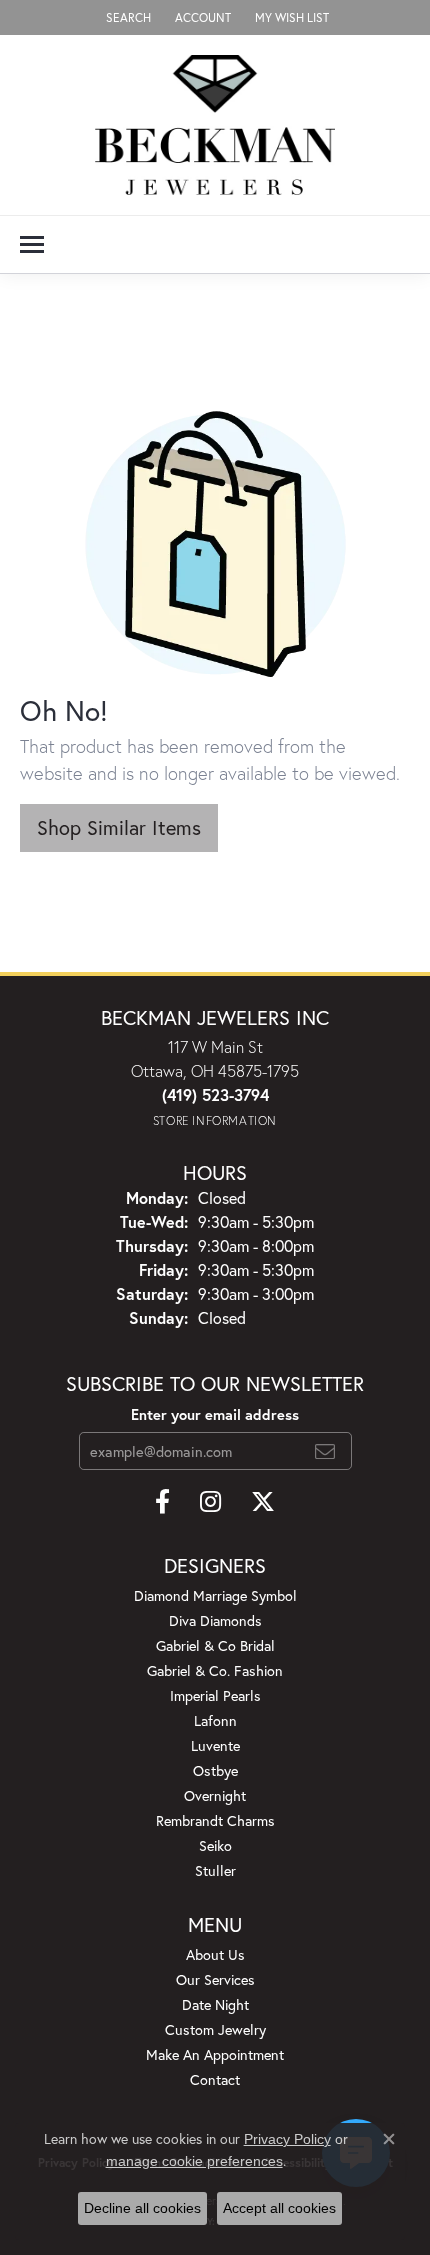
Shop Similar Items (119, 827)
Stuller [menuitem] (215, 1870)
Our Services (215, 1979)
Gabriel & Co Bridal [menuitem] (215, 1645)
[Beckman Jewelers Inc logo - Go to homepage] (215, 125)
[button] (126, 17)
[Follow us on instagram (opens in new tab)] (210, 1502)
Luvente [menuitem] (215, 1745)
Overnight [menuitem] (215, 1795)
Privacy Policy (287, 2139)
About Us (215, 1954)
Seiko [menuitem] (215, 1845)
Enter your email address (215, 1414)
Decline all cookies (142, 2208)
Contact (215, 2079)
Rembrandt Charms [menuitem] (215, 1820)
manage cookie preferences (194, 2161)
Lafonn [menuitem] (215, 1720)
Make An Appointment (215, 2054)
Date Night (215, 2004)
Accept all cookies (279, 2208)
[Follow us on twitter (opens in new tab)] (263, 1502)
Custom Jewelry (215, 2029)
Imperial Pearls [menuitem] (215, 1695)
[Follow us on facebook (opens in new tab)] (162, 1502)
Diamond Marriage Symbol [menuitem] (215, 1595)
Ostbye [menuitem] (215, 1770)
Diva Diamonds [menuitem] (215, 1620)
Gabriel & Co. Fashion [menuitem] (215, 1670)
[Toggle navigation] (32, 244)
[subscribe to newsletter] (325, 1451)
